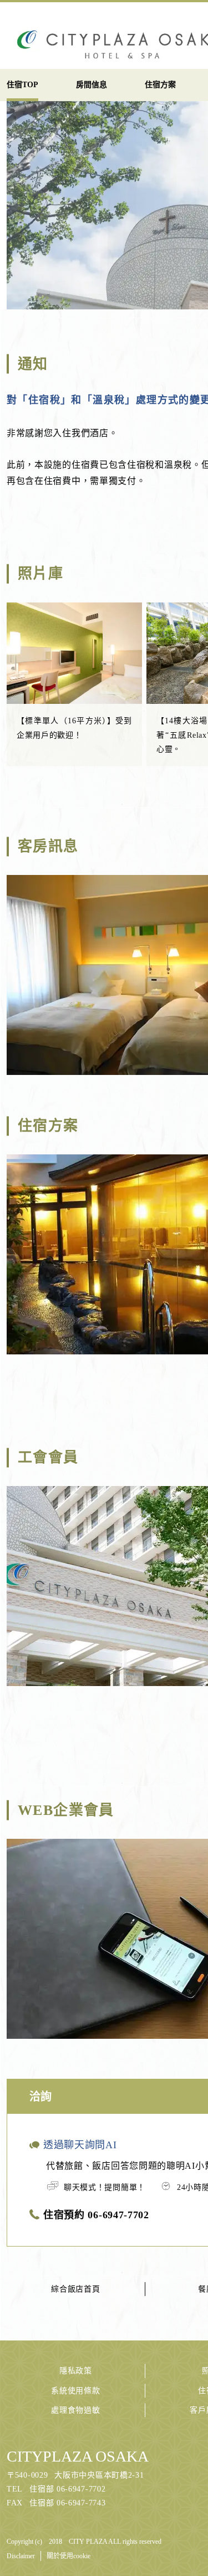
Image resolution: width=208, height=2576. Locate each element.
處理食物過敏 (75, 2410)
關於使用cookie (69, 2556)
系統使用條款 (75, 2391)
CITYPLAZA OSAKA (78, 2456)
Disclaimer (21, 2556)
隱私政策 (76, 2371)
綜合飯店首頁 (75, 2289)
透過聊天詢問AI (80, 2145)
